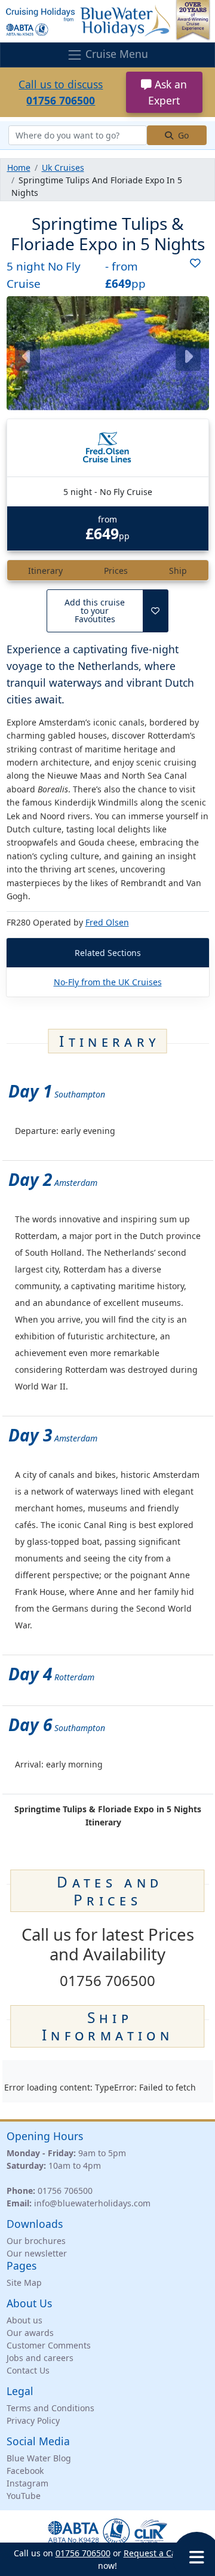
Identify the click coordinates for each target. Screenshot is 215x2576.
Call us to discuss (61, 92)
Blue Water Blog (39, 2458)
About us (24, 2320)
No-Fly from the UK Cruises (108, 982)
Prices (116, 571)
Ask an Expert (168, 92)
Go (182, 135)
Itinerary (45, 571)
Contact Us (28, 2370)
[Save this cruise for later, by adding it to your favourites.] (191, 275)
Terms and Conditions (50, 2408)
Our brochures (36, 2241)
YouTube (24, 2496)
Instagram (27, 2483)
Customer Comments (49, 2345)
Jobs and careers (40, 2358)
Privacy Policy (33, 2420)
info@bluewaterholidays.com (92, 2203)
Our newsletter (37, 2253)
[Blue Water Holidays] (107, 21)
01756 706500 (65, 2191)
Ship (178, 571)
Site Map (24, 2283)
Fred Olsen (107, 922)
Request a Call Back (163, 2553)
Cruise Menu (115, 54)
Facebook (25, 2471)
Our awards (30, 2333)
